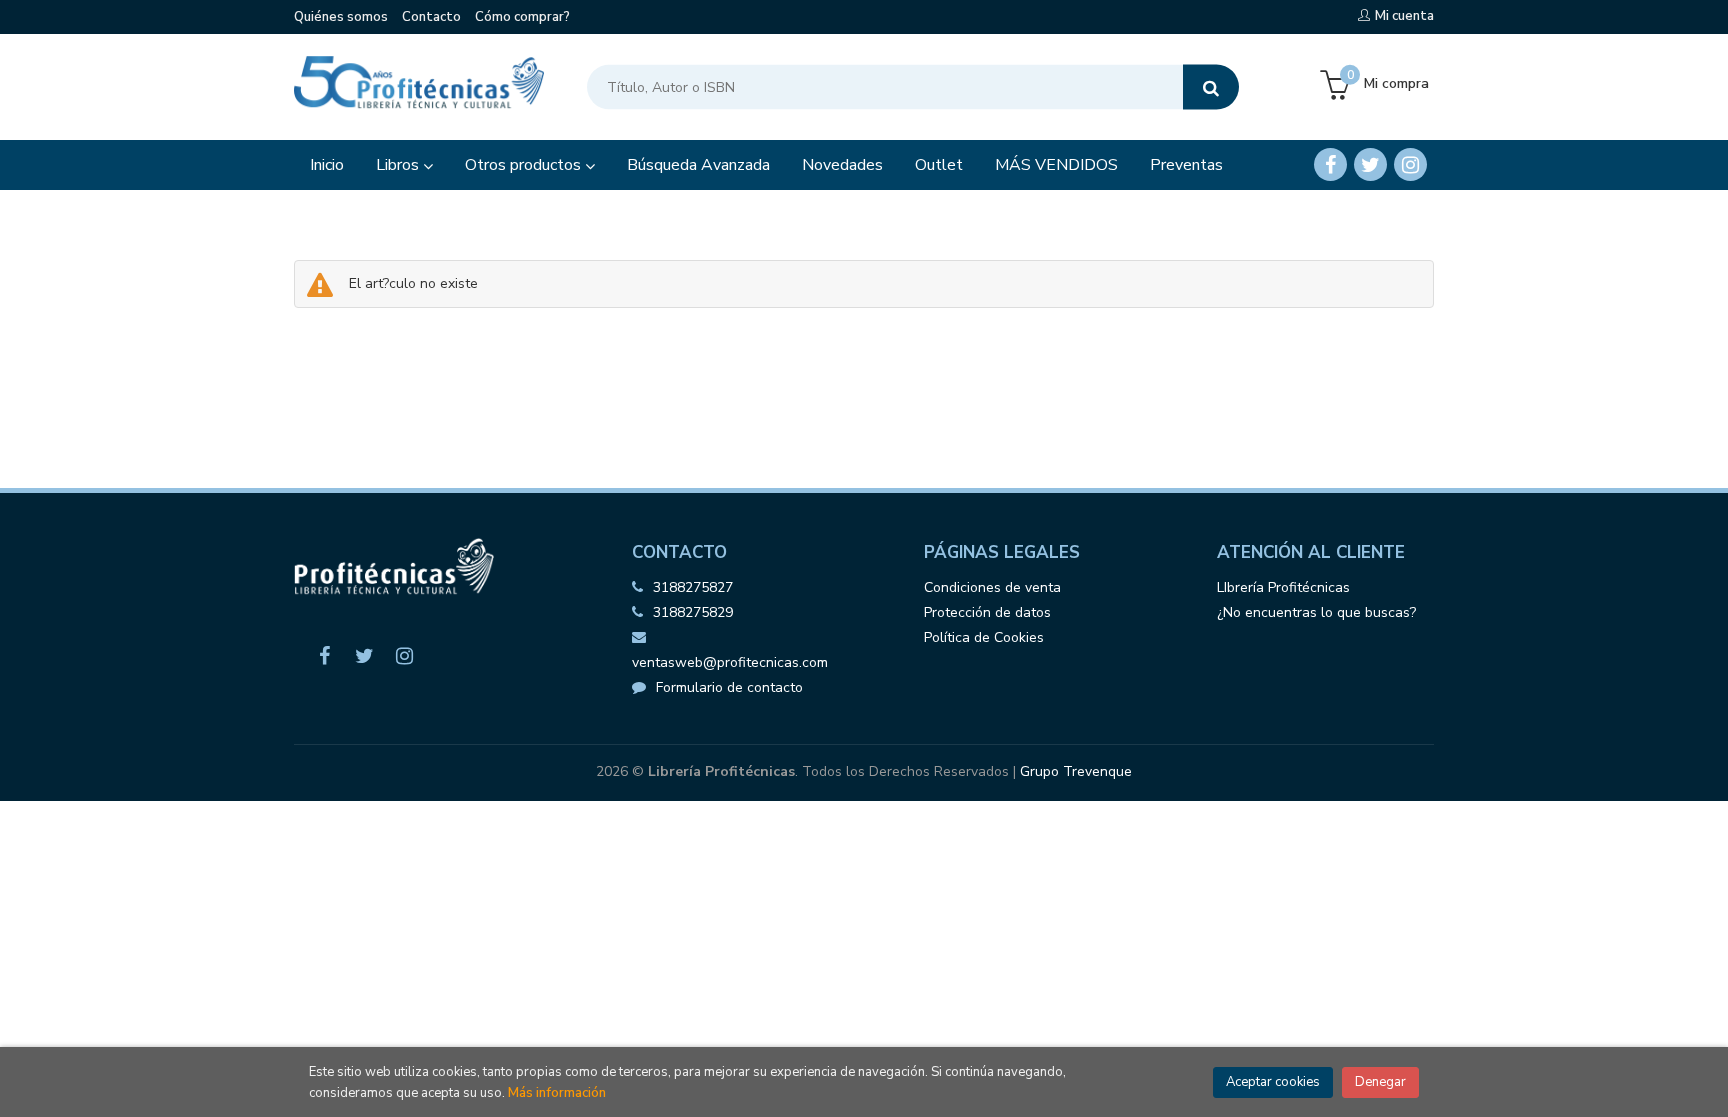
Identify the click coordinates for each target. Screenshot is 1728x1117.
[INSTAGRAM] (1410, 164)
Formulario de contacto (729, 687)
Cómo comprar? (522, 17)
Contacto (431, 17)
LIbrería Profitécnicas (1283, 587)
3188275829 (693, 612)
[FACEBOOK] (1330, 164)
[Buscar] (1211, 87)
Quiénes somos (341, 17)
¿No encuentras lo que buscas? (1316, 612)
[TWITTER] (1370, 164)
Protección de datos (987, 612)
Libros (399, 165)
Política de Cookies (984, 637)
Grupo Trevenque (1076, 771)
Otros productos (525, 165)
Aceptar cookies (1273, 1082)
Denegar (1380, 1082)
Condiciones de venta (992, 587)
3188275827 (693, 587)
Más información (557, 1093)
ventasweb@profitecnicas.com (730, 662)
